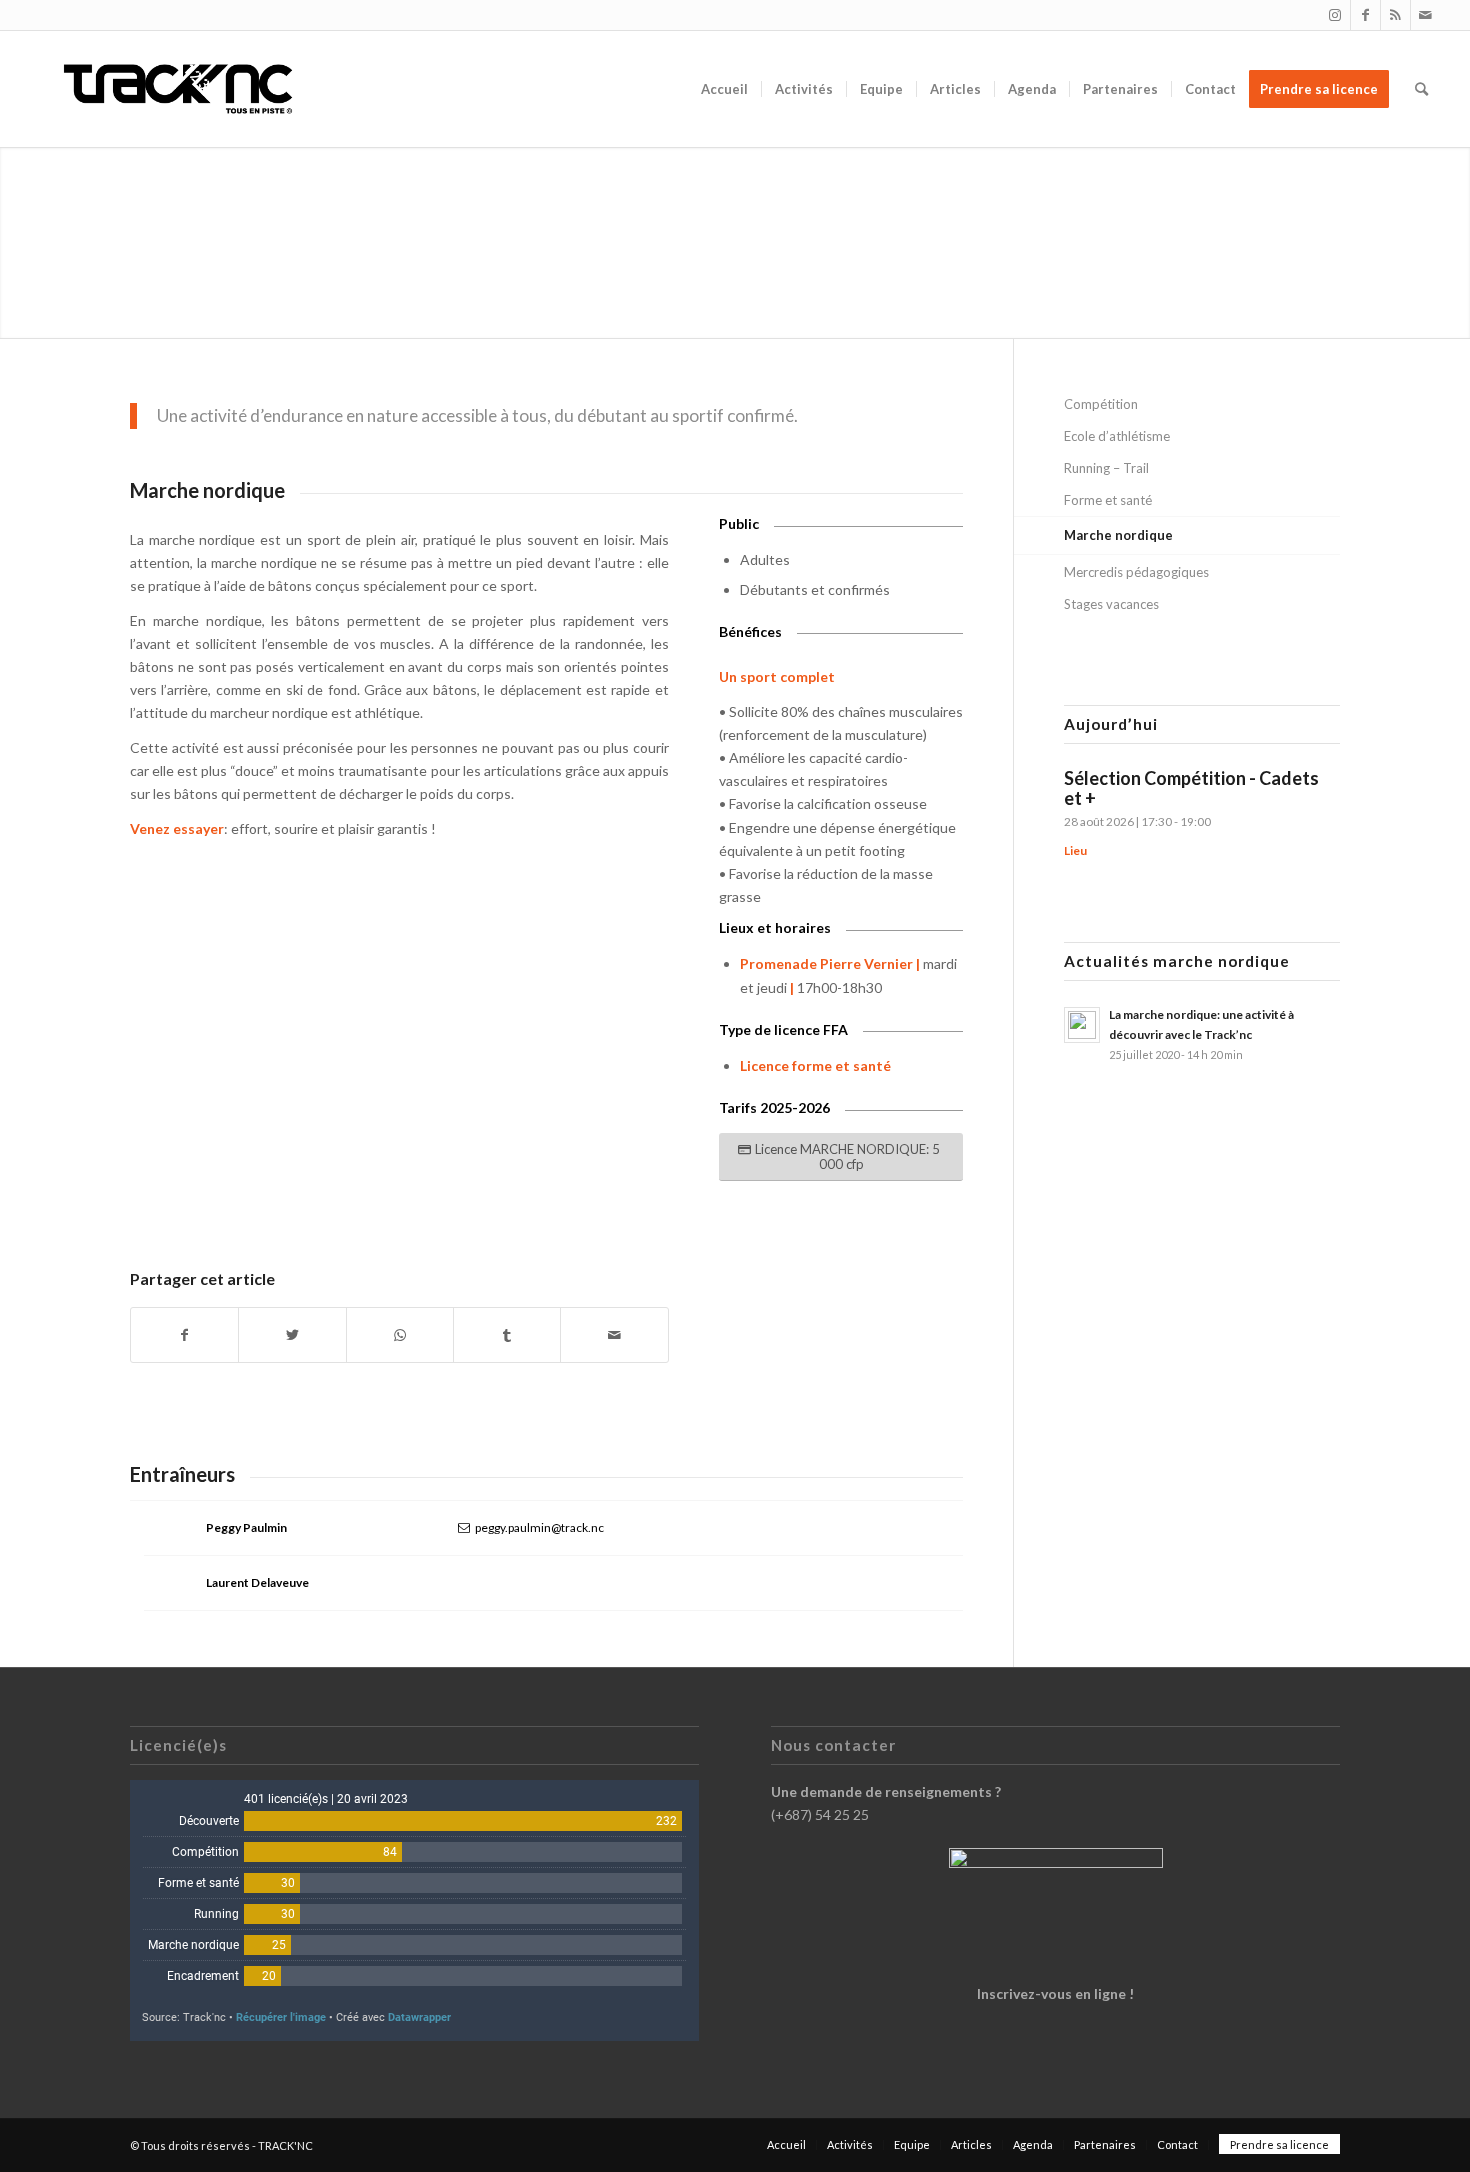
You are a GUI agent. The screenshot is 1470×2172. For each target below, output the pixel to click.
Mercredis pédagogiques (1136, 572)
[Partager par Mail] (614, 1335)
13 (463, 1197)
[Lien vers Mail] (1426, 15)
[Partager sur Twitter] (292, 1335)
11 (431, 1197)
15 (495, 1197)
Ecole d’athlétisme (1117, 436)
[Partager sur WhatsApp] (400, 1335)
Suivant (624, 1040)
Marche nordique (1118, 535)
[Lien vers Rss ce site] (1395, 15)
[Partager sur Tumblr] (507, 1335)
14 (479, 1197)
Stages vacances (1111, 604)
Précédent (175, 1040)
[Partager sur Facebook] (184, 1335)
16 (511, 1197)
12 (447, 1197)
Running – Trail (1106, 468)
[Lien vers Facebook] (1365, 15)
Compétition (1101, 404)
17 (527, 1197)
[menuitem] (724, 89)
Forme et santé (1108, 500)
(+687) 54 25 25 (820, 1814)
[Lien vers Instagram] (1335, 15)
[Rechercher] (1421, 89)
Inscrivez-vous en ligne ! (1055, 1993)
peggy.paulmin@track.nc (539, 1527)
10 (415, 1197)
